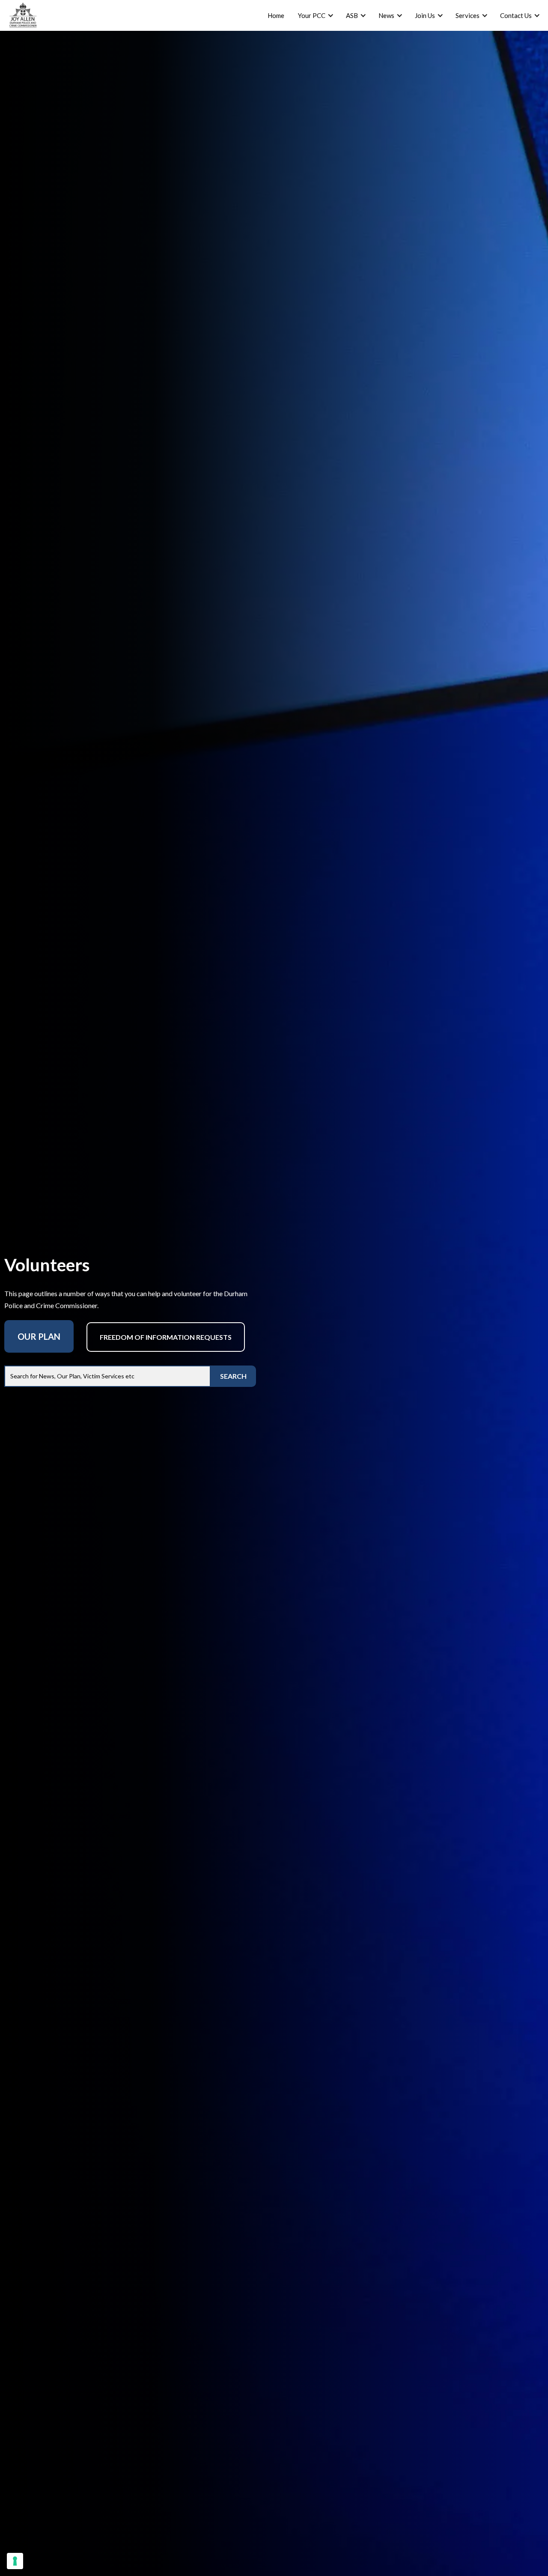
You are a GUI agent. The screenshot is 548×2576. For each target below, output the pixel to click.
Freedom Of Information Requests (166, 1337)
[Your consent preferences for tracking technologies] (15, 2561)
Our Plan (39, 1336)
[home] (23, 15)
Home (276, 15)
